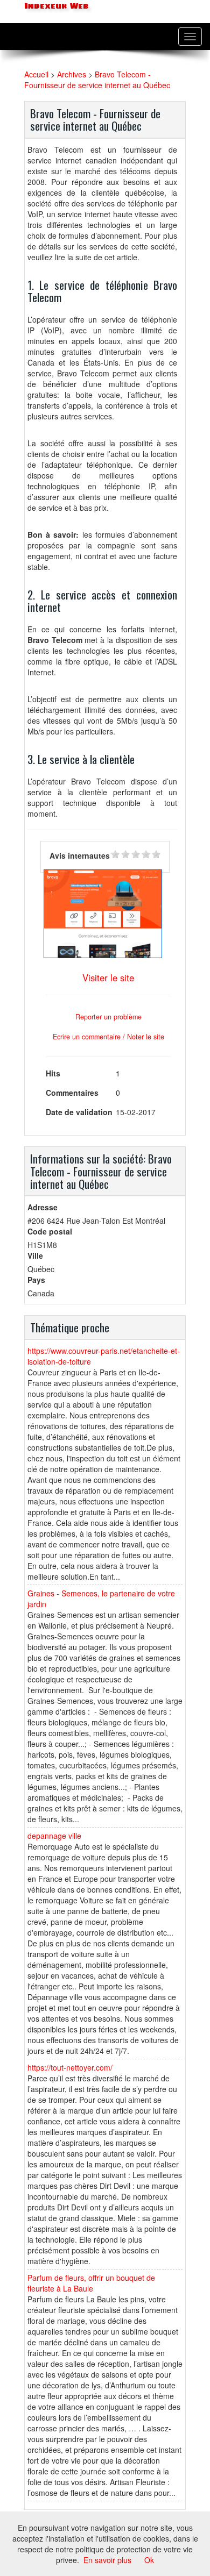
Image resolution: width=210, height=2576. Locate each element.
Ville (35, 1255)
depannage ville (54, 1836)
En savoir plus (107, 2560)
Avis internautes (80, 855)
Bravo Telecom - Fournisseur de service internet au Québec (97, 80)
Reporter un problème (108, 1017)
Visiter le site (108, 977)
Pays (36, 1280)
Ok (149, 2560)
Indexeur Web (55, 6)
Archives (72, 74)
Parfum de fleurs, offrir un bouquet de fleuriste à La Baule (91, 2283)
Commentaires (72, 1093)
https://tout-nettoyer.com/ (70, 2067)
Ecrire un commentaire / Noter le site (108, 1037)
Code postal (50, 1231)
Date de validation (79, 1112)
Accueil (36, 74)
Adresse (43, 1207)
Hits (53, 1073)
